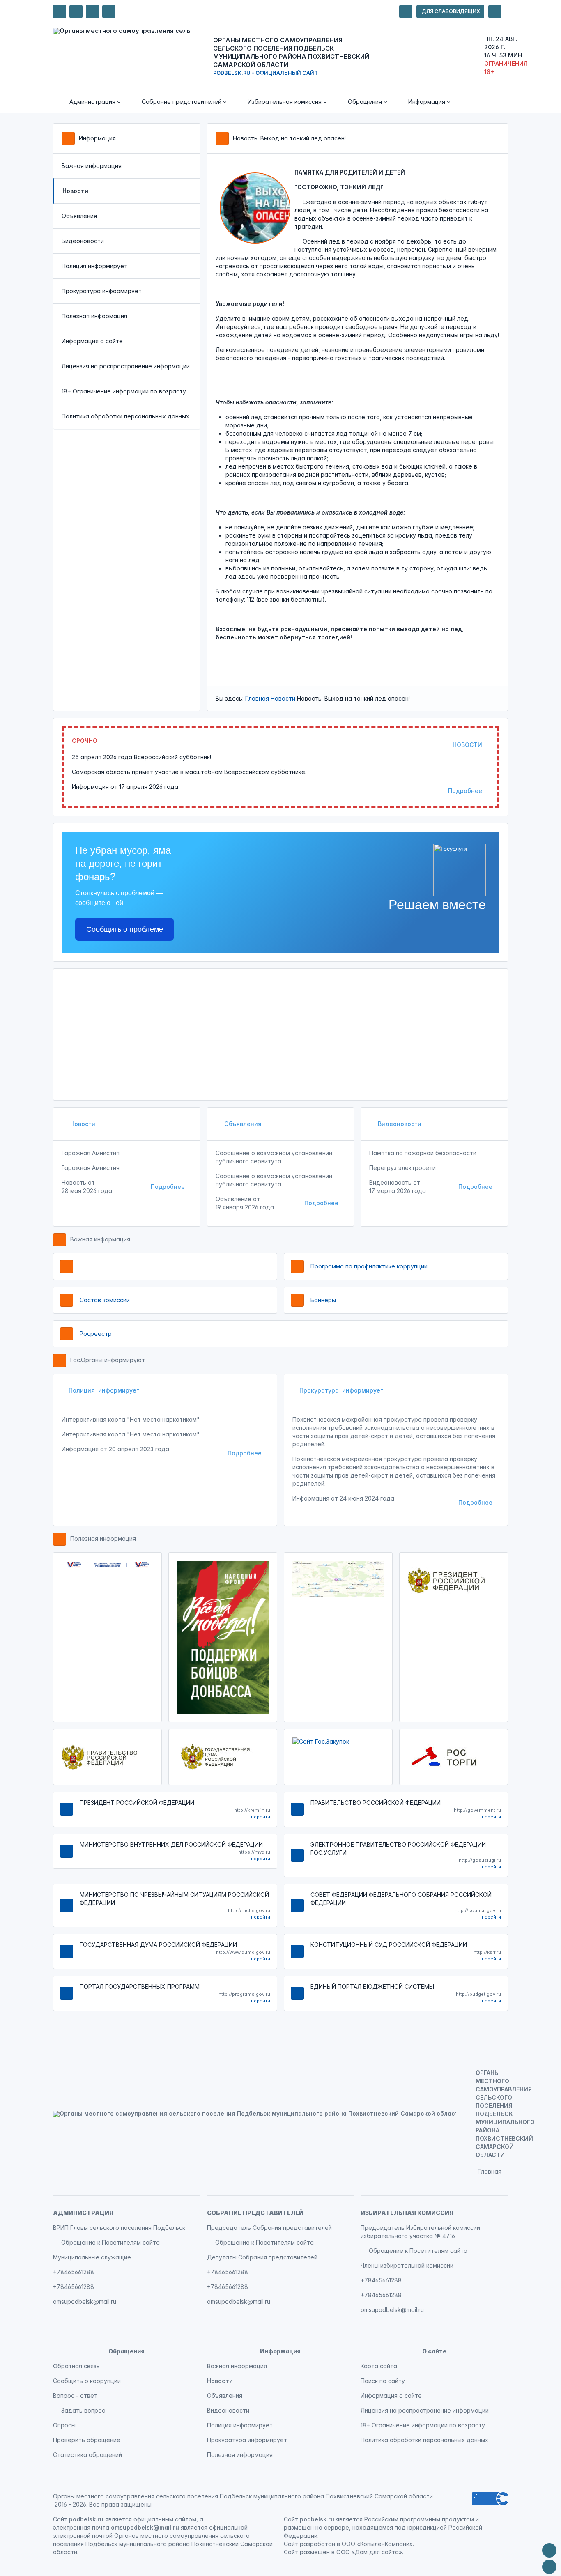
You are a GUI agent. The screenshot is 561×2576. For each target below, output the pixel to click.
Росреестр (96, 1334)
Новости (283, 698)
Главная (257, 698)
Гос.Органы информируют (108, 1360)
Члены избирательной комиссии (407, 2265)
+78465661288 (74, 2272)
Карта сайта (379, 2366)
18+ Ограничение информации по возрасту (124, 391)
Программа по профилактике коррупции (369, 1266)
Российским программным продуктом (419, 2519)
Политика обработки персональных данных (125, 416)
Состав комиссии (105, 1300)
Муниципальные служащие (92, 2257)
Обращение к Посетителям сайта (110, 2242)
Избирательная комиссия (407, 2213)
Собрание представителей (255, 2213)
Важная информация (92, 166)
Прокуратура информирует (102, 291)
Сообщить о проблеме (125, 929)
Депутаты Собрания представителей (262, 2257)
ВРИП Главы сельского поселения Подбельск (119, 2228)
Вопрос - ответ (75, 2396)
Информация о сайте (92, 341)
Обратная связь (76, 2366)
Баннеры (323, 1300)
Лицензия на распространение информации (126, 366)
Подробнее (465, 791)
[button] (89, 102)
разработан (317, 2544)
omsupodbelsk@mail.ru (85, 2301)
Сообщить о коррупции (87, 2381)
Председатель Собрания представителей (269, 2228)
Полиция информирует (94, 266)
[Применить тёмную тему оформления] (109, 11)
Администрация (83, 2213)
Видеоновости (83, 241)
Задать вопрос (83, 2410)
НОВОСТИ (467, 745)
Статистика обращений (87, 2455)
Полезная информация (94, 316)
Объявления (79, 216)
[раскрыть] (406, 11)
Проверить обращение (87, 2440)
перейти (261, 1817)
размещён (315, 2552)
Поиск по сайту (383, 2381)
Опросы (64, 2425)
